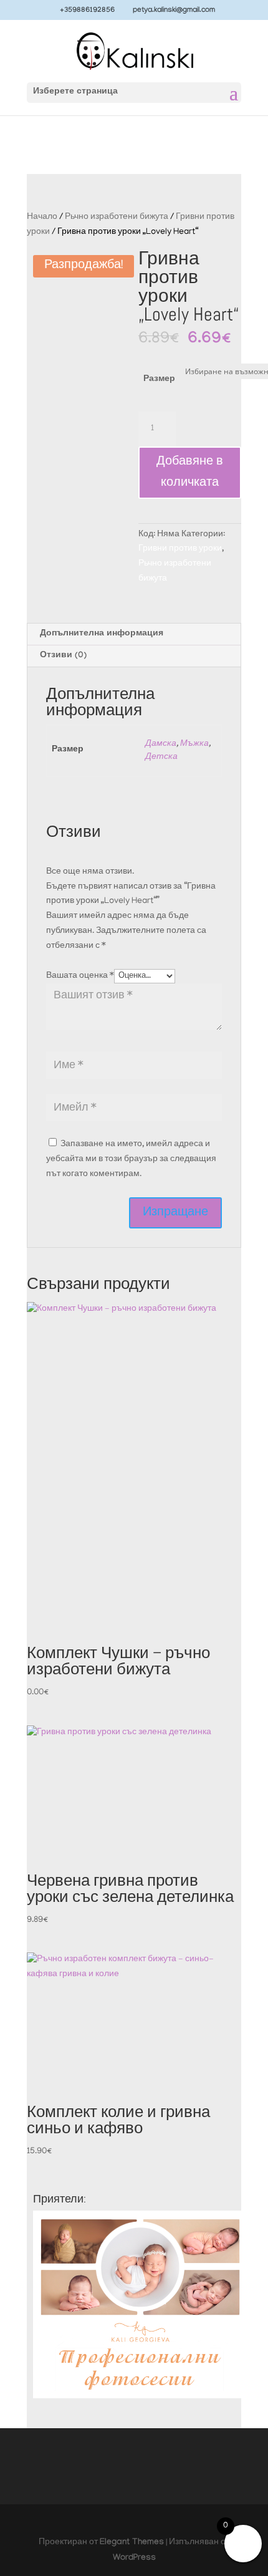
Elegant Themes (132, 2543)
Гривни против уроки (180, 549)
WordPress (134, 2559)
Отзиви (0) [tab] (63, 656)
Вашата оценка (80, 976)
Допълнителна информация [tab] (102, 634)
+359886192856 (87, 11)
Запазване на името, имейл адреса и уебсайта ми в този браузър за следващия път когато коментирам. (131, 1160)
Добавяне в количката (190, 473)
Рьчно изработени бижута (117, 217)
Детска (161, 757)
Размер (159, 380)
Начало (42, 217)
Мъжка (194, 744)
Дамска (161, 744)
